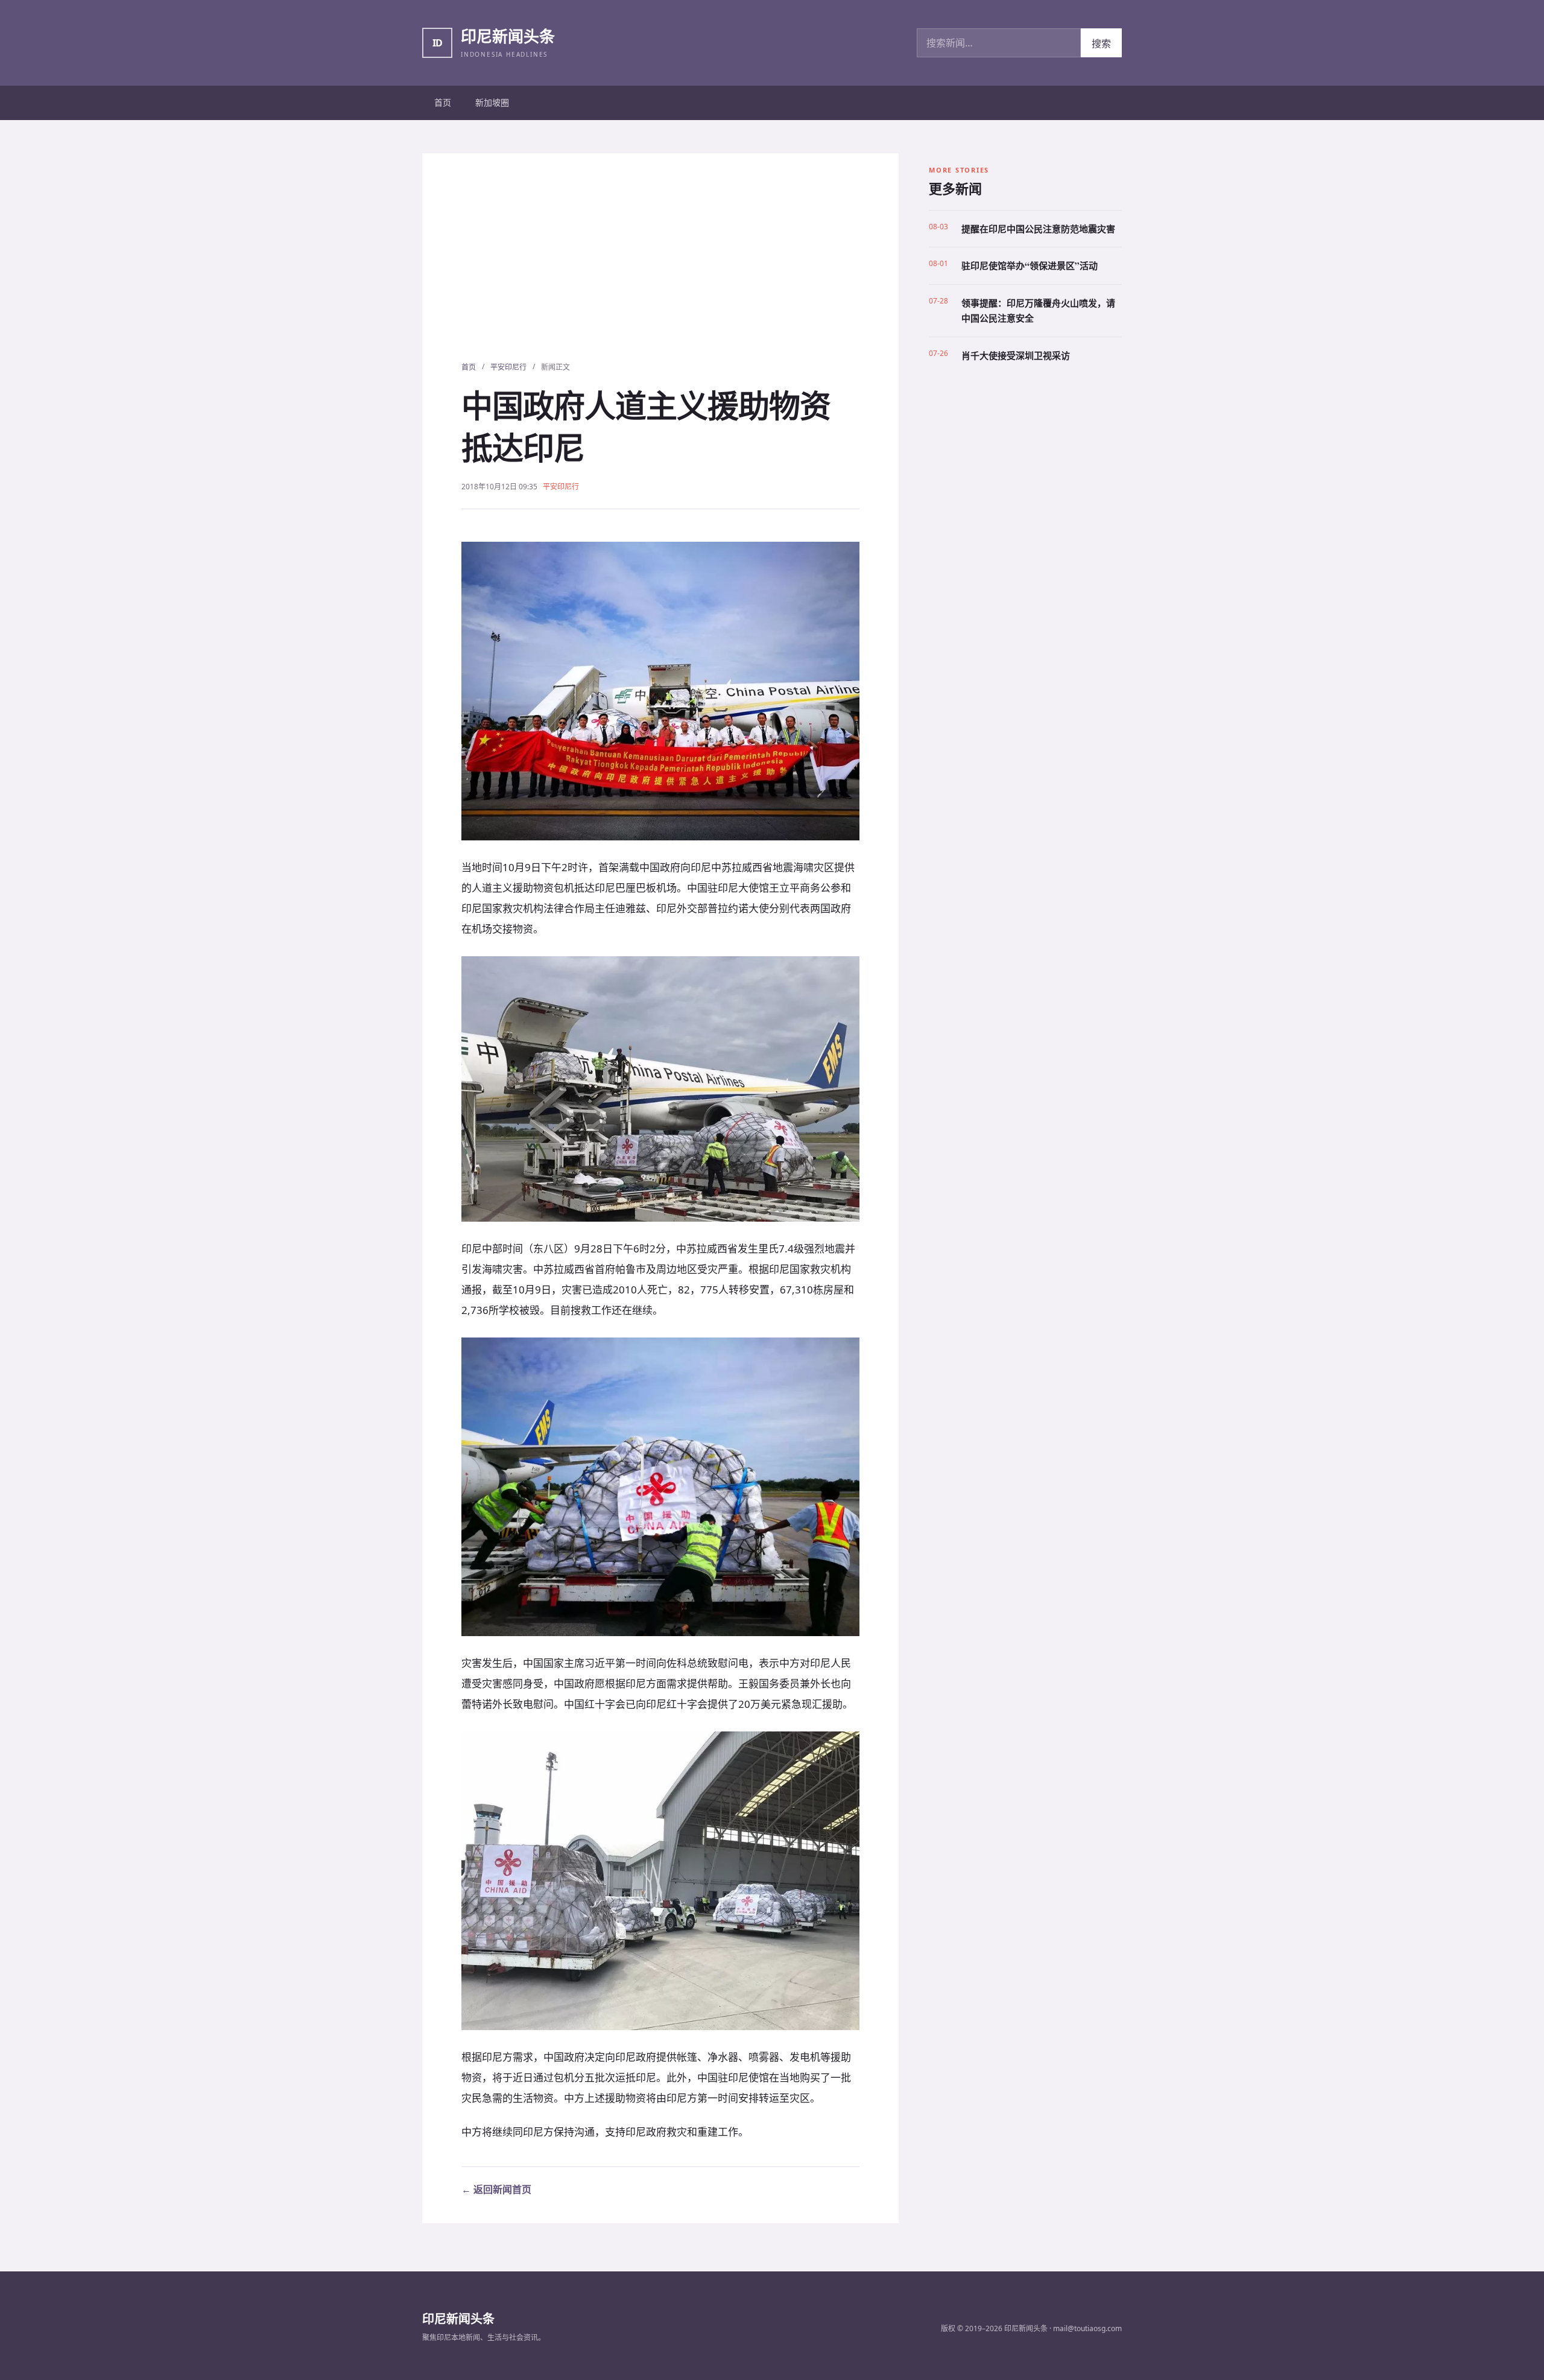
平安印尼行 (508, 367)
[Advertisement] (660, 271)
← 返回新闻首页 (496, 2189)
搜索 (1101, 43)
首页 (443, 102)
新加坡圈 (492, 102)
